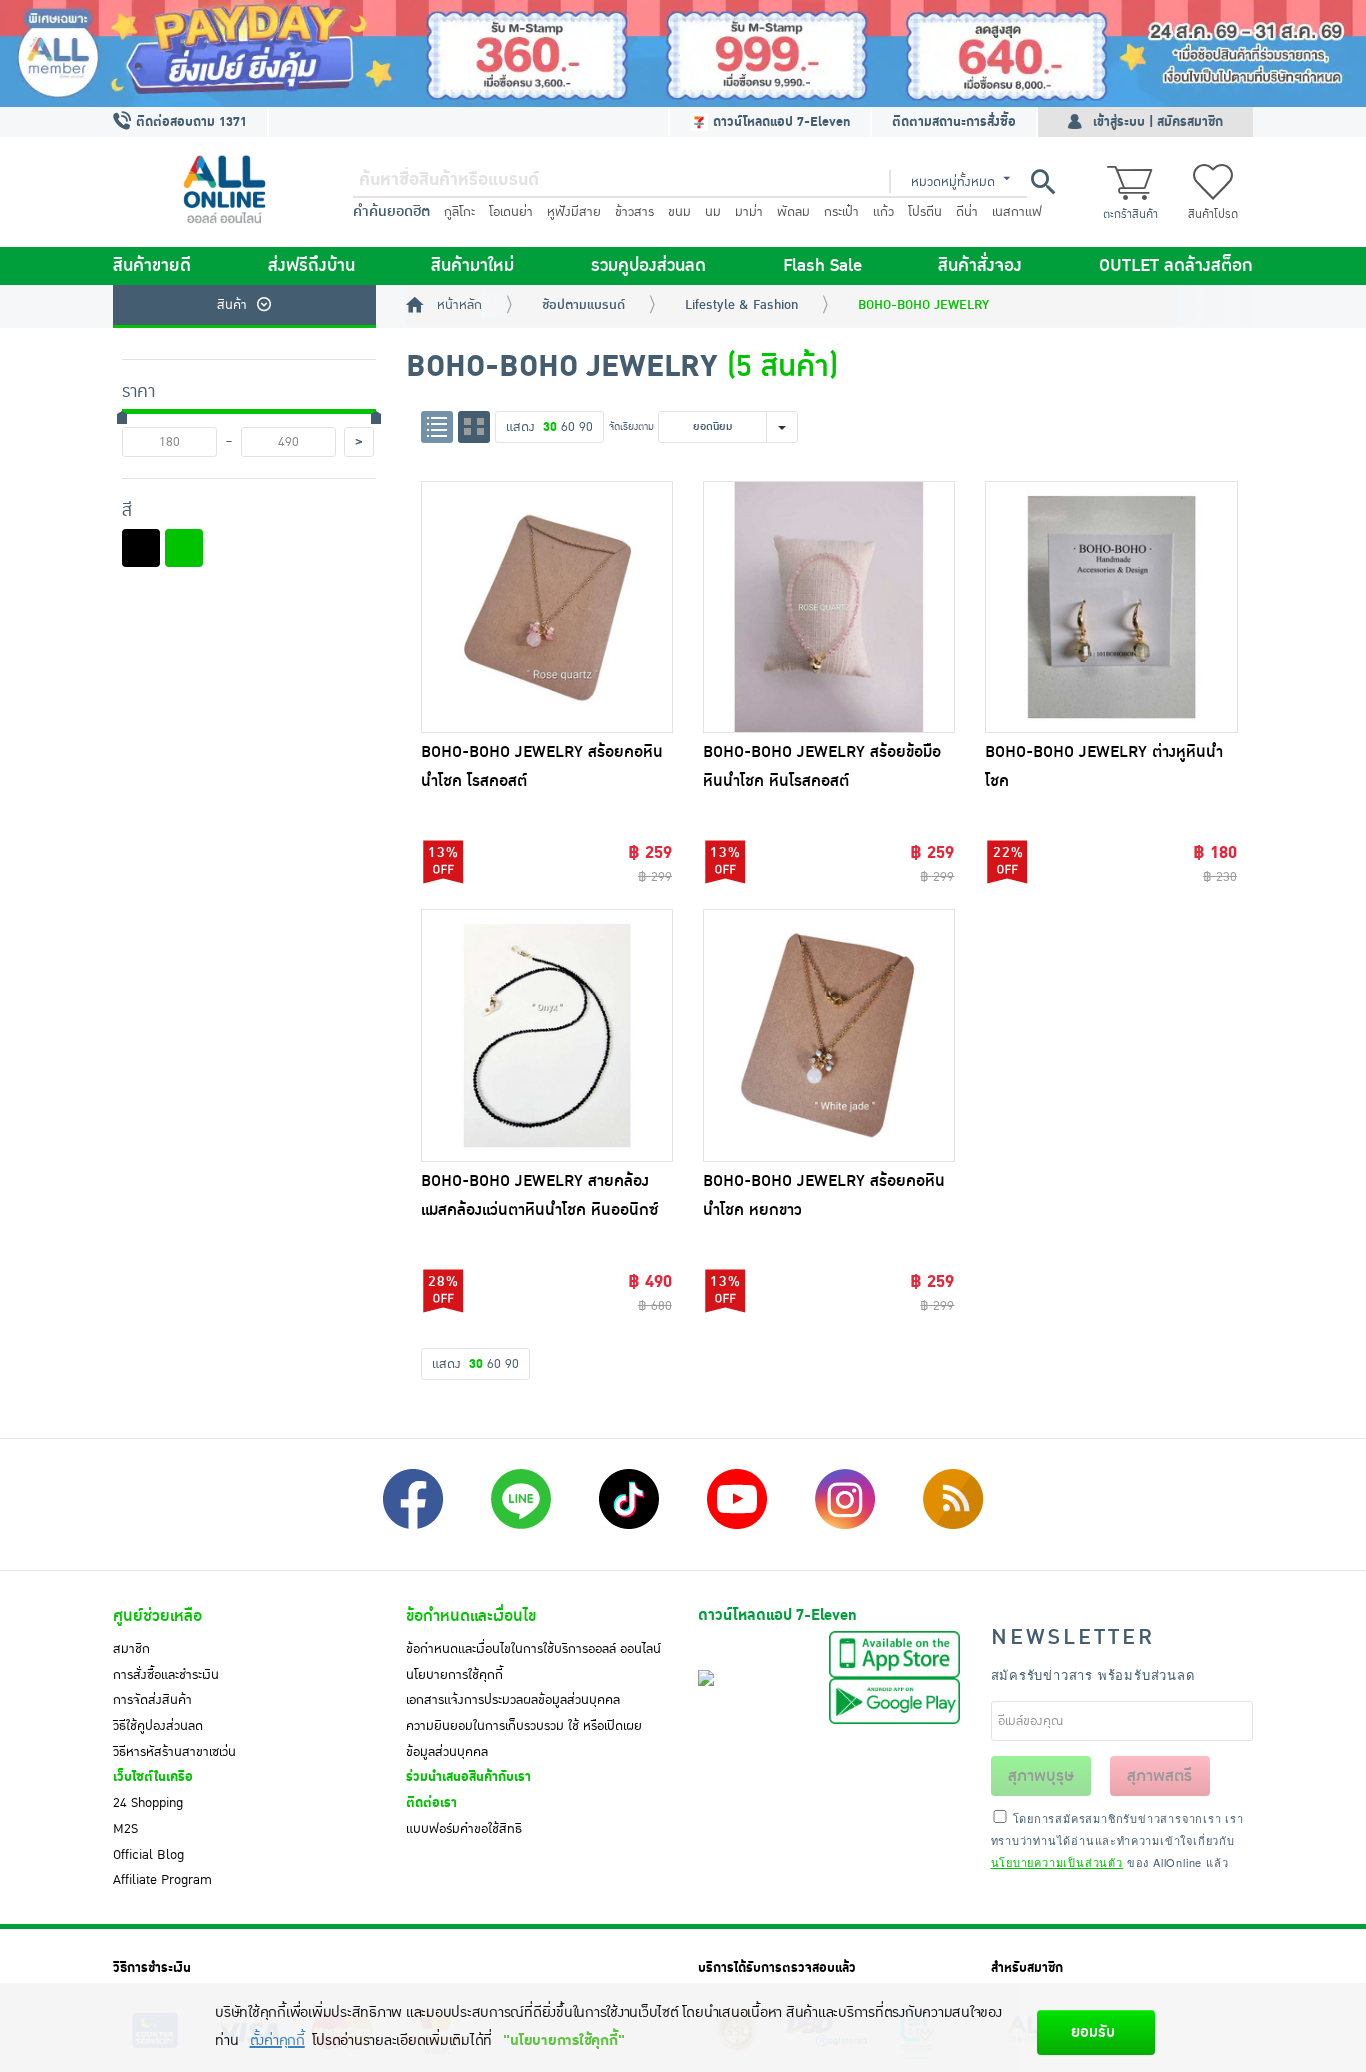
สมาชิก (131, 1649)
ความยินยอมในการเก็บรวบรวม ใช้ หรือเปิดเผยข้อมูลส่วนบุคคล (524, 1739)
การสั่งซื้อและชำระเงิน (166, 1675)
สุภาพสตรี (1159, 1776)
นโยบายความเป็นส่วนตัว (1057, 1862)
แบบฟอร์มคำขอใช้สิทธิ (464, 1829)
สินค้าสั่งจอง (980, 266)
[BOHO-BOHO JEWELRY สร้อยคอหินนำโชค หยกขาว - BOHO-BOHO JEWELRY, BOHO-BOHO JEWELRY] (829, 1035)
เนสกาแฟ (1017, 212)
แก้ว (883, 212)
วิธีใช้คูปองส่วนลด (158, 1726)
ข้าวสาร (634, 212)
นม (713, 212)
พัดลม (793, 212)
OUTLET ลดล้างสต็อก (1176, 266)
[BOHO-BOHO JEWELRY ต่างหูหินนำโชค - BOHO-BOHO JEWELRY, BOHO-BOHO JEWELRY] (1111, 607)
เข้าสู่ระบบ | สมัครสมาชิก (1158, 122)
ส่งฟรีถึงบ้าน (311, 266)
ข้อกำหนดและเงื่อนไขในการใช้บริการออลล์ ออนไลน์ (533, 1649)
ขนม (679, 212)
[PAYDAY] (683, 53)
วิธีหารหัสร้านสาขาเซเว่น (174, 1752)
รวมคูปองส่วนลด (648, 266)
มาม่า (749, 212)
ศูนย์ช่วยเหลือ (157, 1616)
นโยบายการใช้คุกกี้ (454, 1675)
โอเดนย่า (511, 212)
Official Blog (148, 1855)
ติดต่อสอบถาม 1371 (189, 122)
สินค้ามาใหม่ (472, 266)
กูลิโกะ (459, 212)
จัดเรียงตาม (631, 426)
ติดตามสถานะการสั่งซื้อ (954, 122)
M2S (125, 1829)
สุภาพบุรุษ (1041, 1776)
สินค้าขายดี (152, 266)
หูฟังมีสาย (574, 212)
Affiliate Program (162, 1880)
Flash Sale (822, 266)
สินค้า (232, 305)
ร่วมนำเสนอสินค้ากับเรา (468, 1777)
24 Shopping (148, 1803)
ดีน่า (967, 212)
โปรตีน (925, 212)
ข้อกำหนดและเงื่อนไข (471, 1616)
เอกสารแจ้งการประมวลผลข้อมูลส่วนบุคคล (513, 1700)
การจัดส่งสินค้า (152, 1700)
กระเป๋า (841, 212)
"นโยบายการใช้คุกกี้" (563, 2040)
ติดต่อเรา (431, 1803)
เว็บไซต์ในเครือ (153, 1777)
